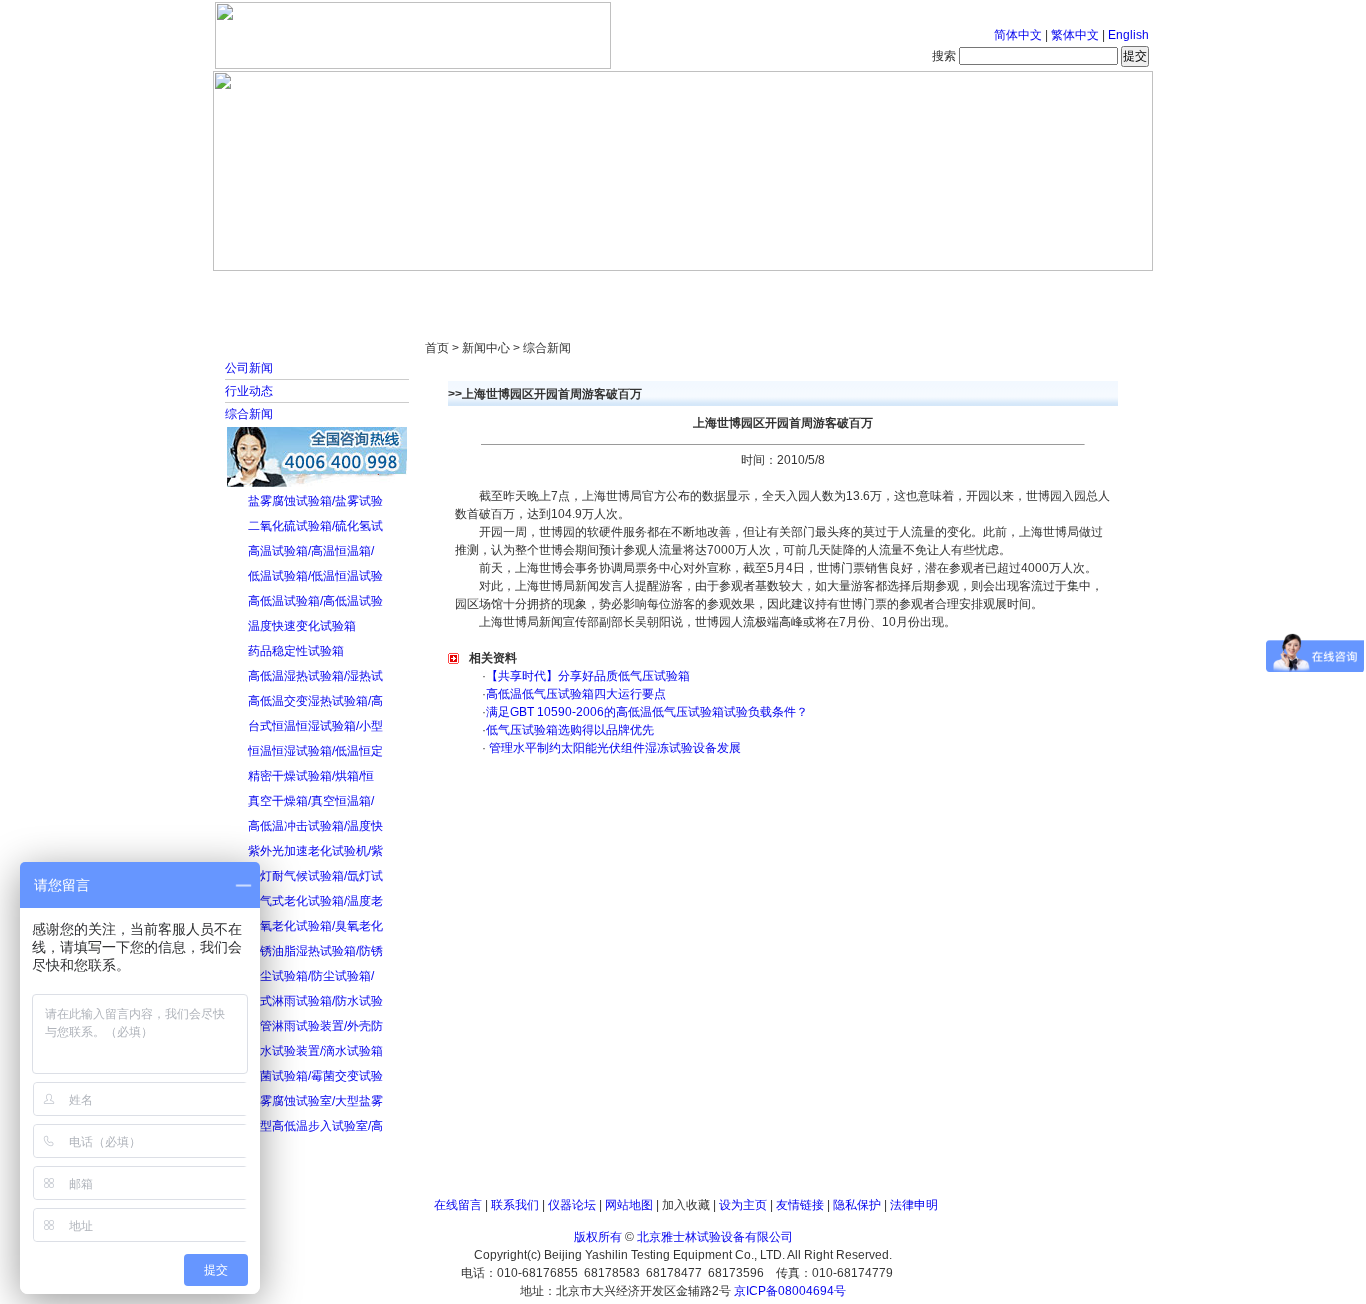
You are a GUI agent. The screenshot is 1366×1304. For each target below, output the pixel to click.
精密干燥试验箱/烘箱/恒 (311, 776)
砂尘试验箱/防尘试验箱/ (311, 976)
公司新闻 (249, 368)
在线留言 (458, 1205)
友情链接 (800, 1205)
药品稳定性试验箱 (296, 651)
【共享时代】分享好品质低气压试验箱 (588, 676)
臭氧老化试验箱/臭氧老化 (315, 926)
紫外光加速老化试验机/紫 (315, 851)
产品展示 (608, 290)
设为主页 (743, 1205)
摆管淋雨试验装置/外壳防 (315, 1026)
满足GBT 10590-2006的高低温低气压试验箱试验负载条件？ (647, 712)
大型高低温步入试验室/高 (315, 1126)
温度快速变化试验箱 (302, 626)
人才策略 (828, 290)
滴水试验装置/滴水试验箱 (315, 1051)
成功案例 (718, 290)
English (1128, 35)
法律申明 (914, 1205)
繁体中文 (1075, 35)
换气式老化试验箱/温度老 (315, 901)
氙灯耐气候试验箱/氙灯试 (315, 876)
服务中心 (938, 290)
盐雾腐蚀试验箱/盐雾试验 (315, 501)
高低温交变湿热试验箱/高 (315, 701)
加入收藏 (686, 1205)
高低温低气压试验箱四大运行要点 (576, 694)
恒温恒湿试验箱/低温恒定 (315, 751)
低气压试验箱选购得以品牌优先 (570, 730)
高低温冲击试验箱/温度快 (315, 826)
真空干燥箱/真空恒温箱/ (311, 801)
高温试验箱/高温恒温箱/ (311, 551)
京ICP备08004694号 (790, 1291)
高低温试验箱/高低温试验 (315, 601)
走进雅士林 (388, 290)
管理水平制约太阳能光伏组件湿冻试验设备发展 (613, 748)
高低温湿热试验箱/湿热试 (315, 676)
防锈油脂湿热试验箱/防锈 (315, 951)
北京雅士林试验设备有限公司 (715, 1237)
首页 (278, 290)
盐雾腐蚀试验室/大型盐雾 (315, 1101)
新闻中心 (498, 290)
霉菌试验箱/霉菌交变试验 (315, 1076)
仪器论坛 (572, 1205)
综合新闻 (249, 414)
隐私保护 (857, 1205)
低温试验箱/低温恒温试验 (315, 576)
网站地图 (629, 1205)
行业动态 (249, 391)
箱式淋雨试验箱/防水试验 (315, 1001)
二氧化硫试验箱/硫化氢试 (315, 526)
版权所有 (598, 1237)
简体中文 (1018, 35)
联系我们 (515, 1205)
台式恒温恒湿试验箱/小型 (315, 726)
